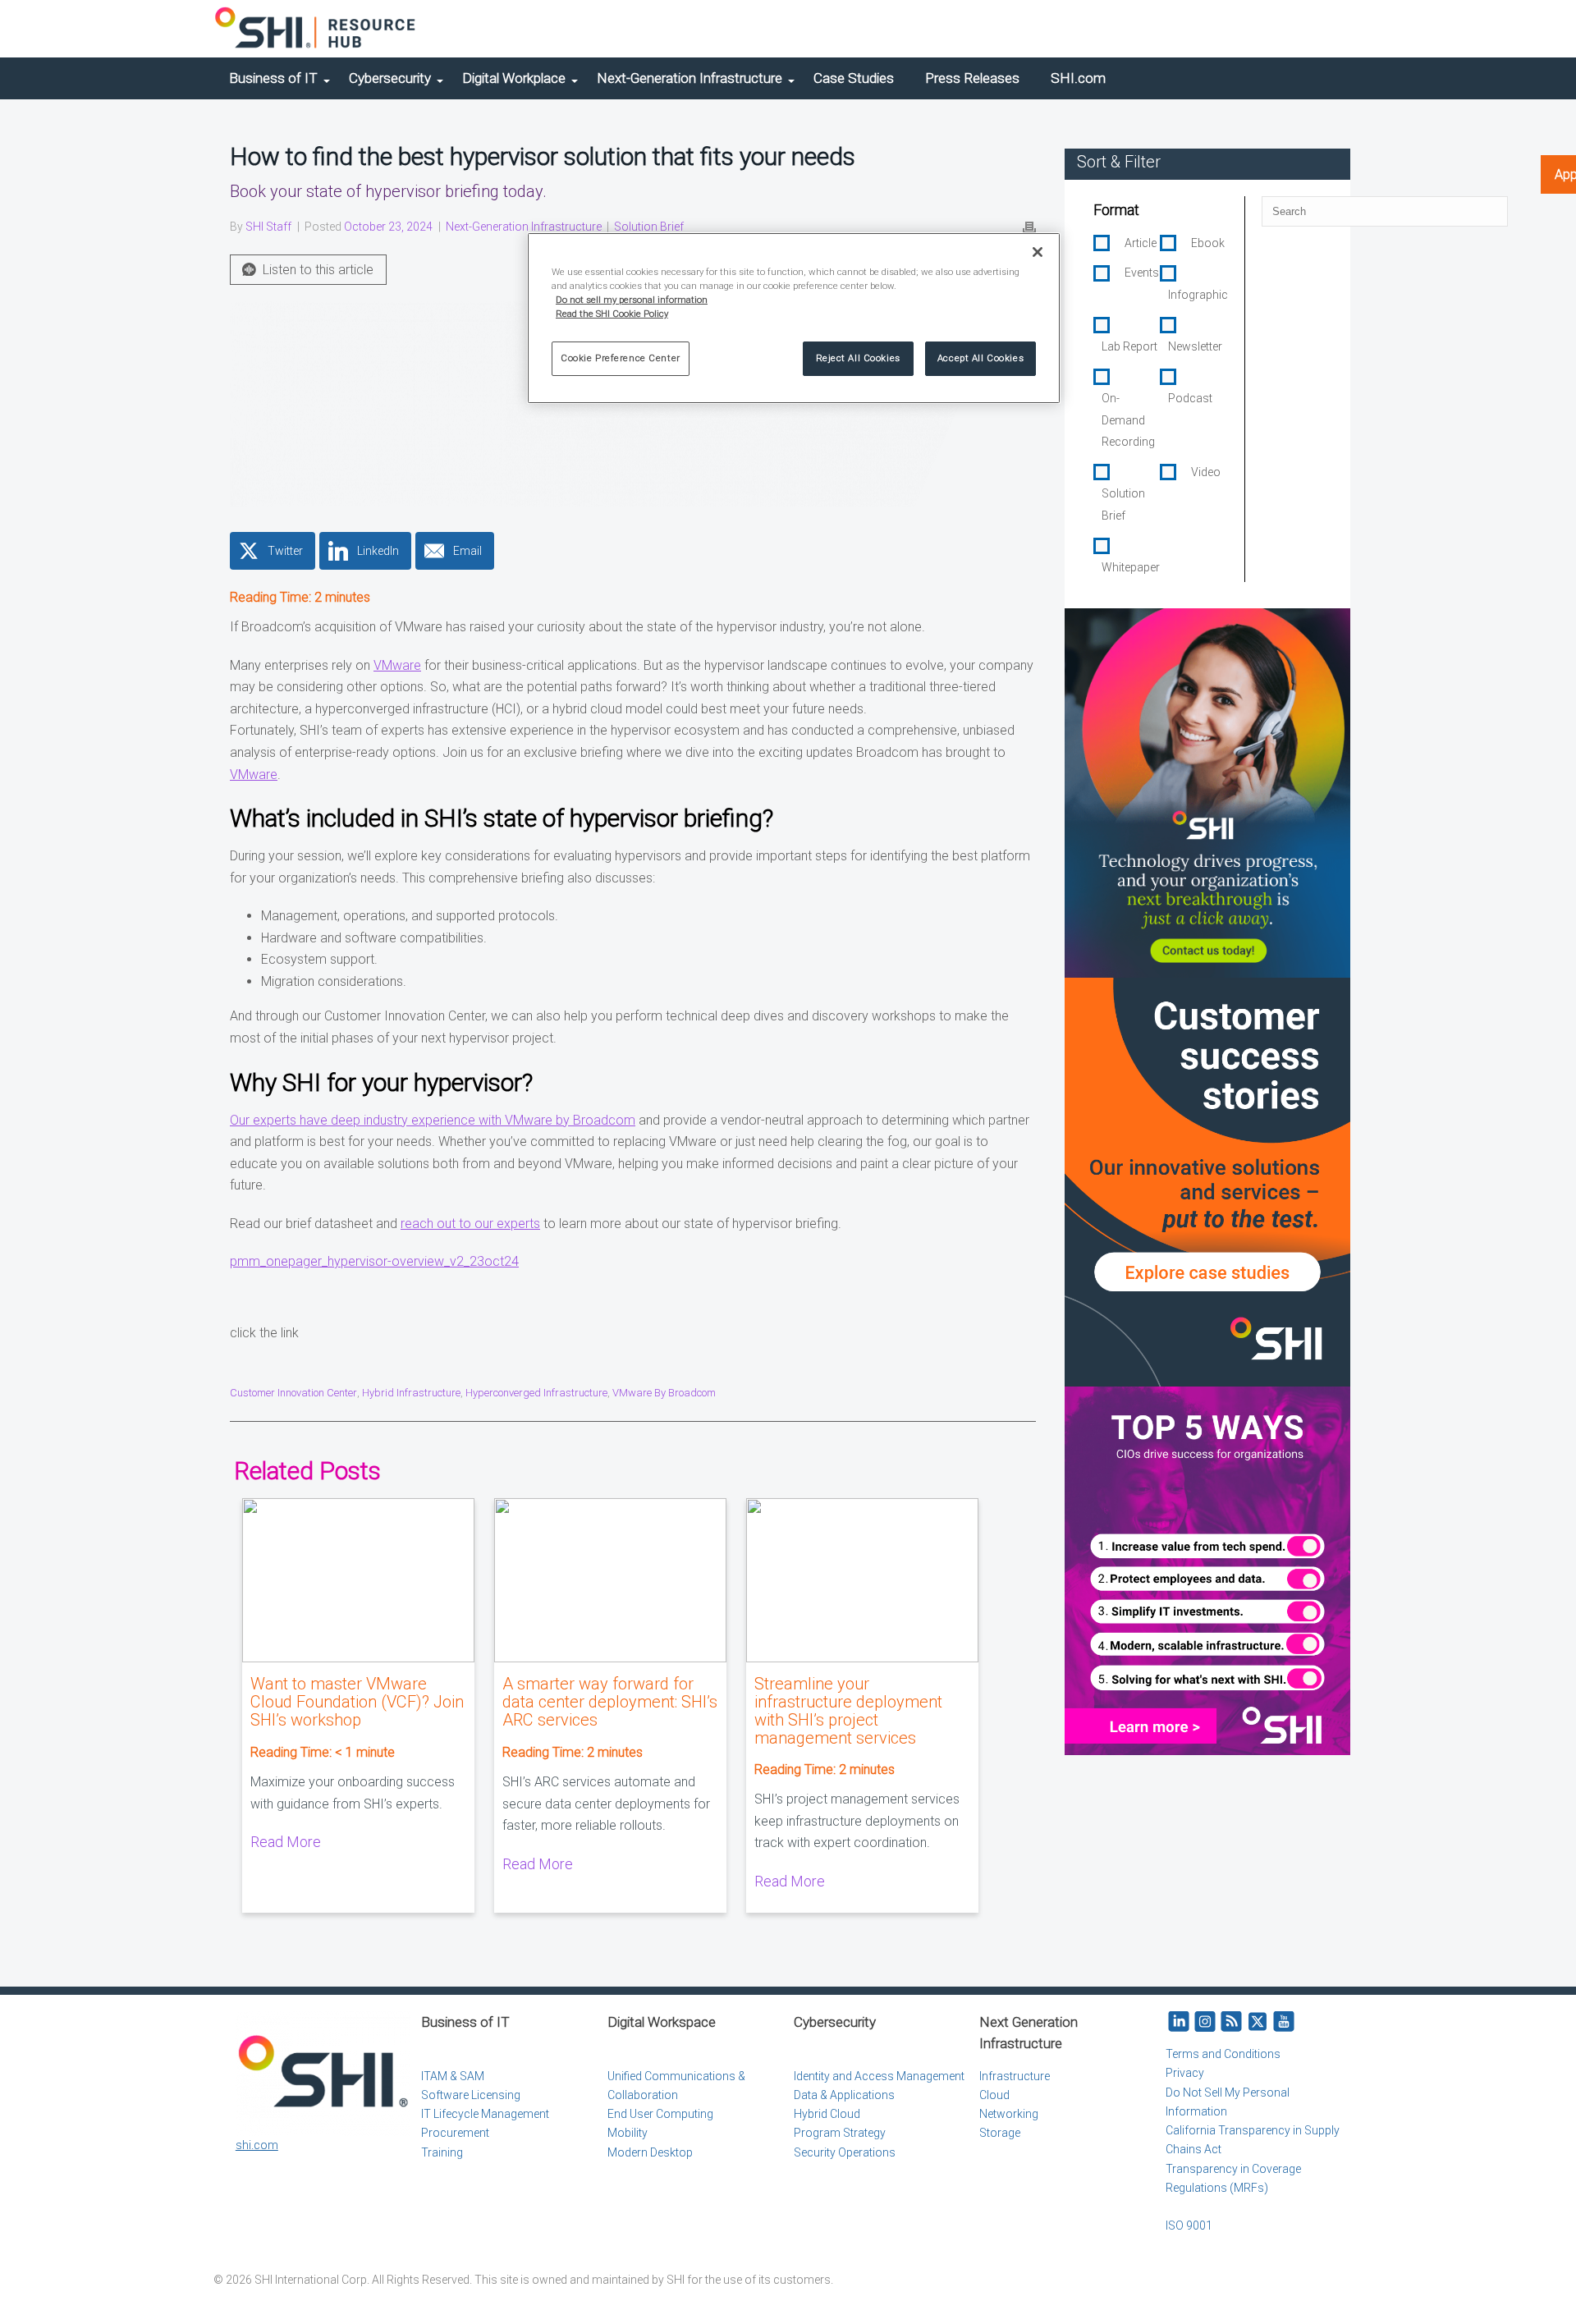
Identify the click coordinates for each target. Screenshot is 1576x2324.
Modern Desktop (650, 2152)
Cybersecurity (390, 78)
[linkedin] (1179, 2022)
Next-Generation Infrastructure (689, 78)
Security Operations (845, 2152)
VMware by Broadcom (664, 1393)
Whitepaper (1131, 567)
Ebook (1208, 243)
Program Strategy (840, 2133)
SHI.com (1078, 78)
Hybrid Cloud (827, 2114)
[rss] (1231, 2022)
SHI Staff (268, 227)
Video (1206, 472)
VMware (397, 665)
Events (1142, 273)
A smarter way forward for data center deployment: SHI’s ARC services (610, 1702)
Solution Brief (649, 227)
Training (442, 2152)
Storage (1000, 2133)
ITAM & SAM (453, 2076)
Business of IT (273, 78)
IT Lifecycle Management (485, 2114)
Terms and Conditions (1223, 2054)
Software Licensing (471, 2095)
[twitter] (1258, 2022)
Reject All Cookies (858, 358)
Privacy (1185, 2073)
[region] (794, 318)
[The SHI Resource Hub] (316, 29)
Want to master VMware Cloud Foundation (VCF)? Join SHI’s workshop (357, 1702)
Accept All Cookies (980, 358)
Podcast (1190, 398)
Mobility (628, 2133)
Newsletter (1195, 346)
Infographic (1198, 295)
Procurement (455, 2133)
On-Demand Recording (1128, 420)
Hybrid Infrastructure (411, 1393)
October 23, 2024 (388, 227)
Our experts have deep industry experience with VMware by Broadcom (433, 1120)
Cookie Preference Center (621, 358)
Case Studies (854, 78)
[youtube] (1284, 2022)
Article (1141, 243)
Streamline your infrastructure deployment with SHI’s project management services (848, 1711)
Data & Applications (844, 2095)
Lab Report (1129, 346)
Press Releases (972, 78)
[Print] (1029, 227)
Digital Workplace (514, 78)
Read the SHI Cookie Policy (612, 314)
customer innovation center (293, 1393)
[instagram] (1205, 2022)
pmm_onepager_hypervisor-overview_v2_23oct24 (374, 1261)
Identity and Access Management (879, 2076)
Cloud (994, 2095)
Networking (1009, 2114)
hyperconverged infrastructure (536, 1393)
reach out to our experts (470, 1224)
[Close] (1038, 252)
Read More (286, 1842)
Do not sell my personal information (632, 300)
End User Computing (660, 2114)
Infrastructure (1015, 2076)
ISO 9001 (1189, 2225)
